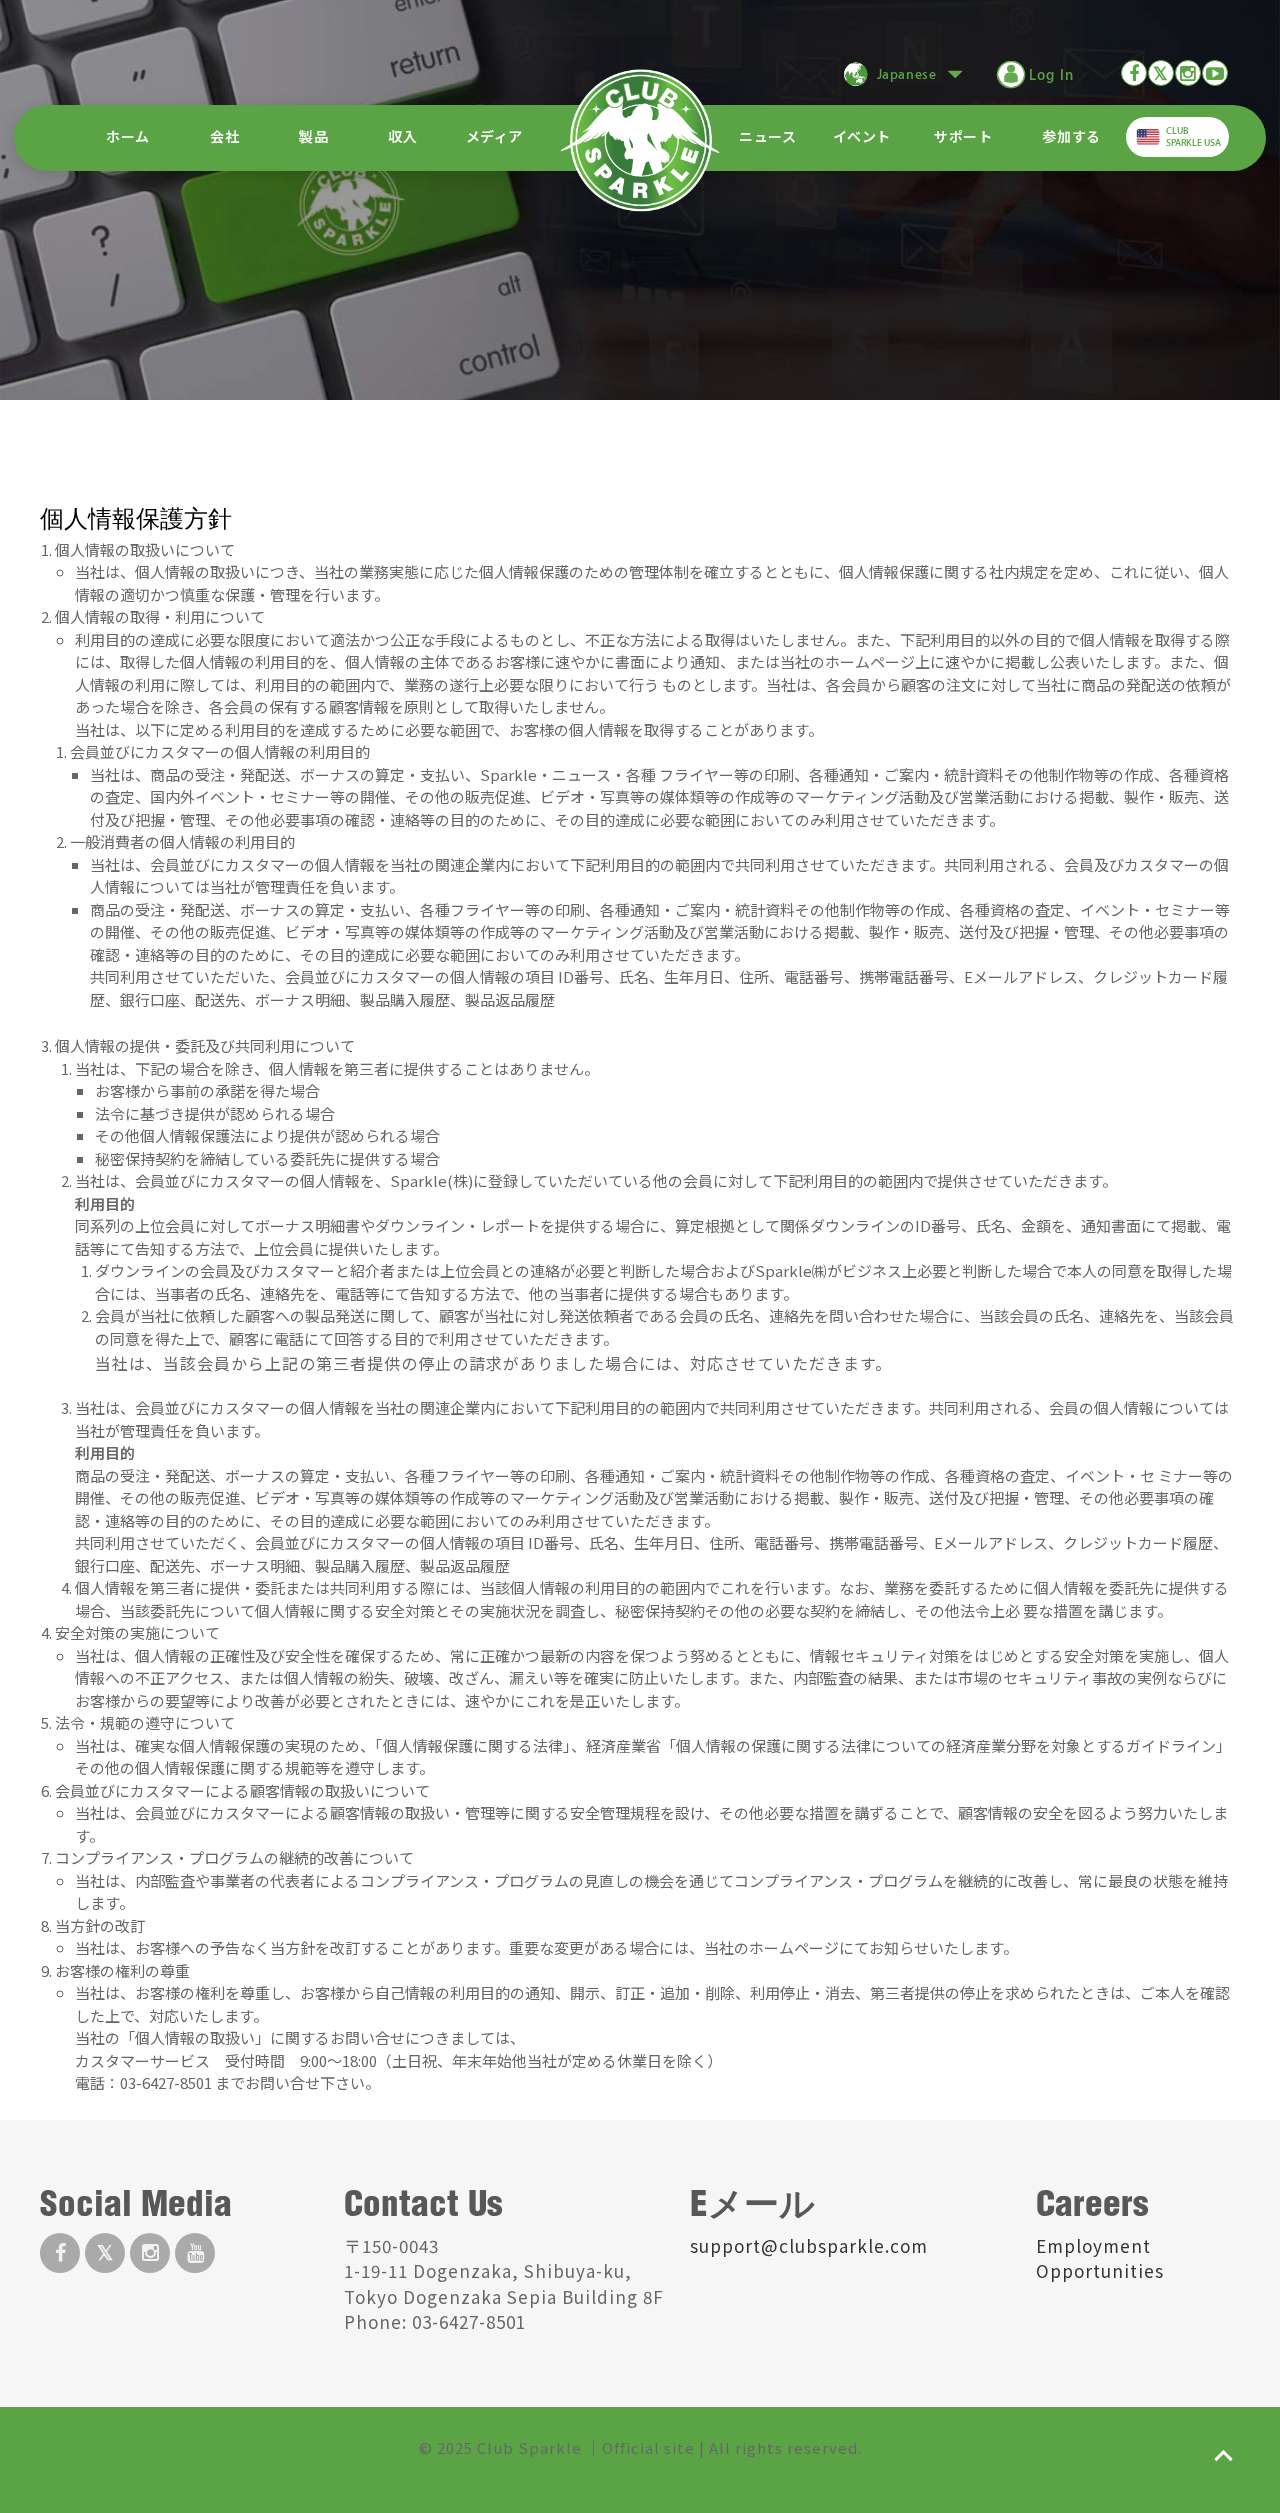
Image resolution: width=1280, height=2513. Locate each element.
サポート (963, 137)
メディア (494, 137)
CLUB (1193, 137)
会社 (224, 137)
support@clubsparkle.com (809, 2245)
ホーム (128, 137)
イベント (862, 137)
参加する (1071, 137)
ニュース (767, 137)
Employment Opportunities (1100, 2258)
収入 (402, 137)
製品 (313, 137)
